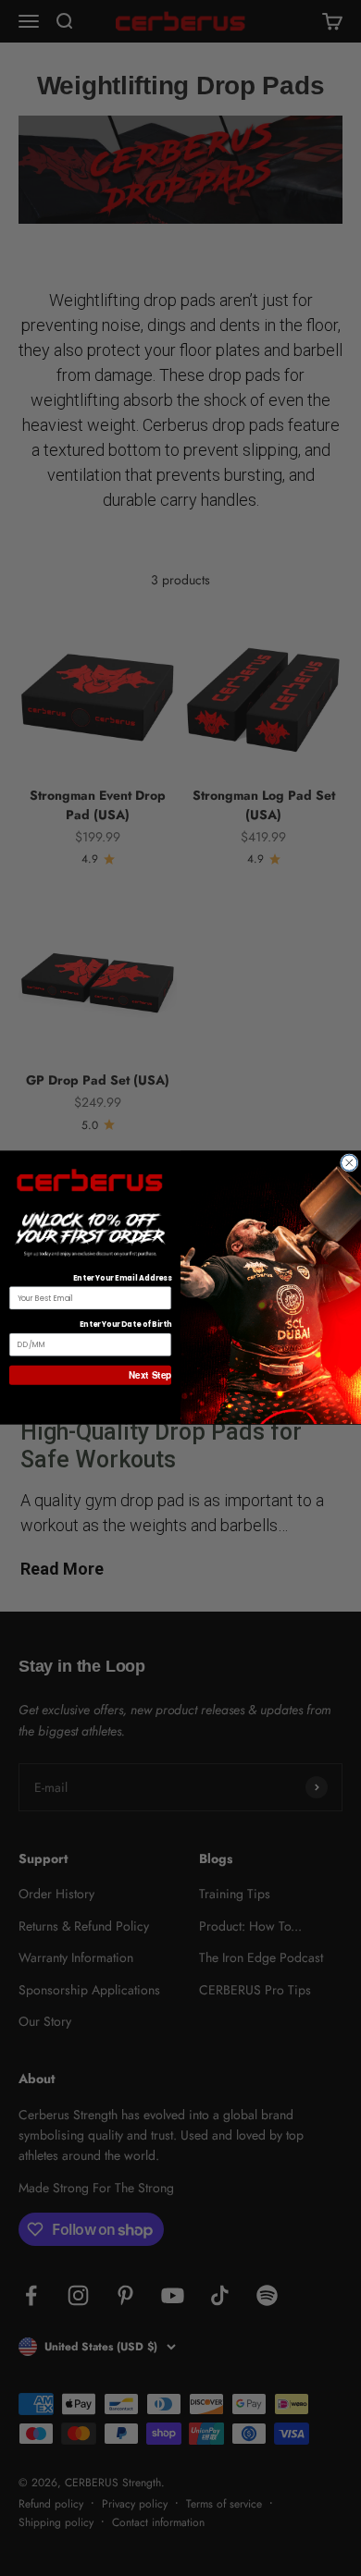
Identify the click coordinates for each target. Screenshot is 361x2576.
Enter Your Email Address (122, 1279)
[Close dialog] (350, 1163)
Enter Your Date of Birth (125, 1325)
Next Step (150, 1375)
